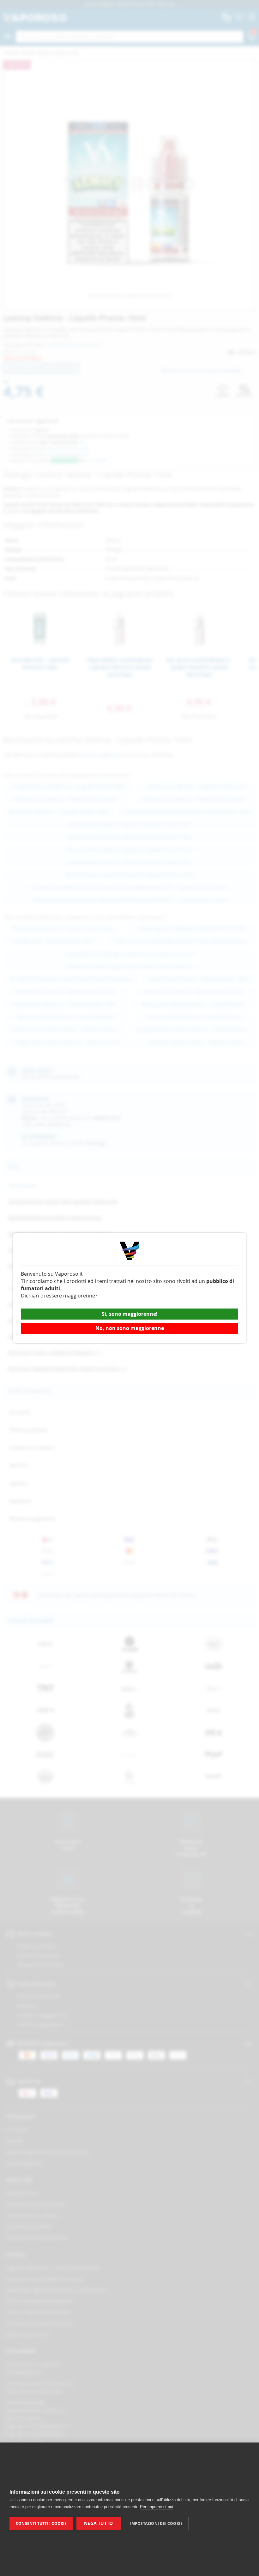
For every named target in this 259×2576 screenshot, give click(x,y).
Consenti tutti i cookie (41, 2523)
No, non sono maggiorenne (130, 1328)
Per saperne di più (157, 2507)
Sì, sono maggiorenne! (130, 1314)
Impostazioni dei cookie (157, 2523)
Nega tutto (98, 2523)
